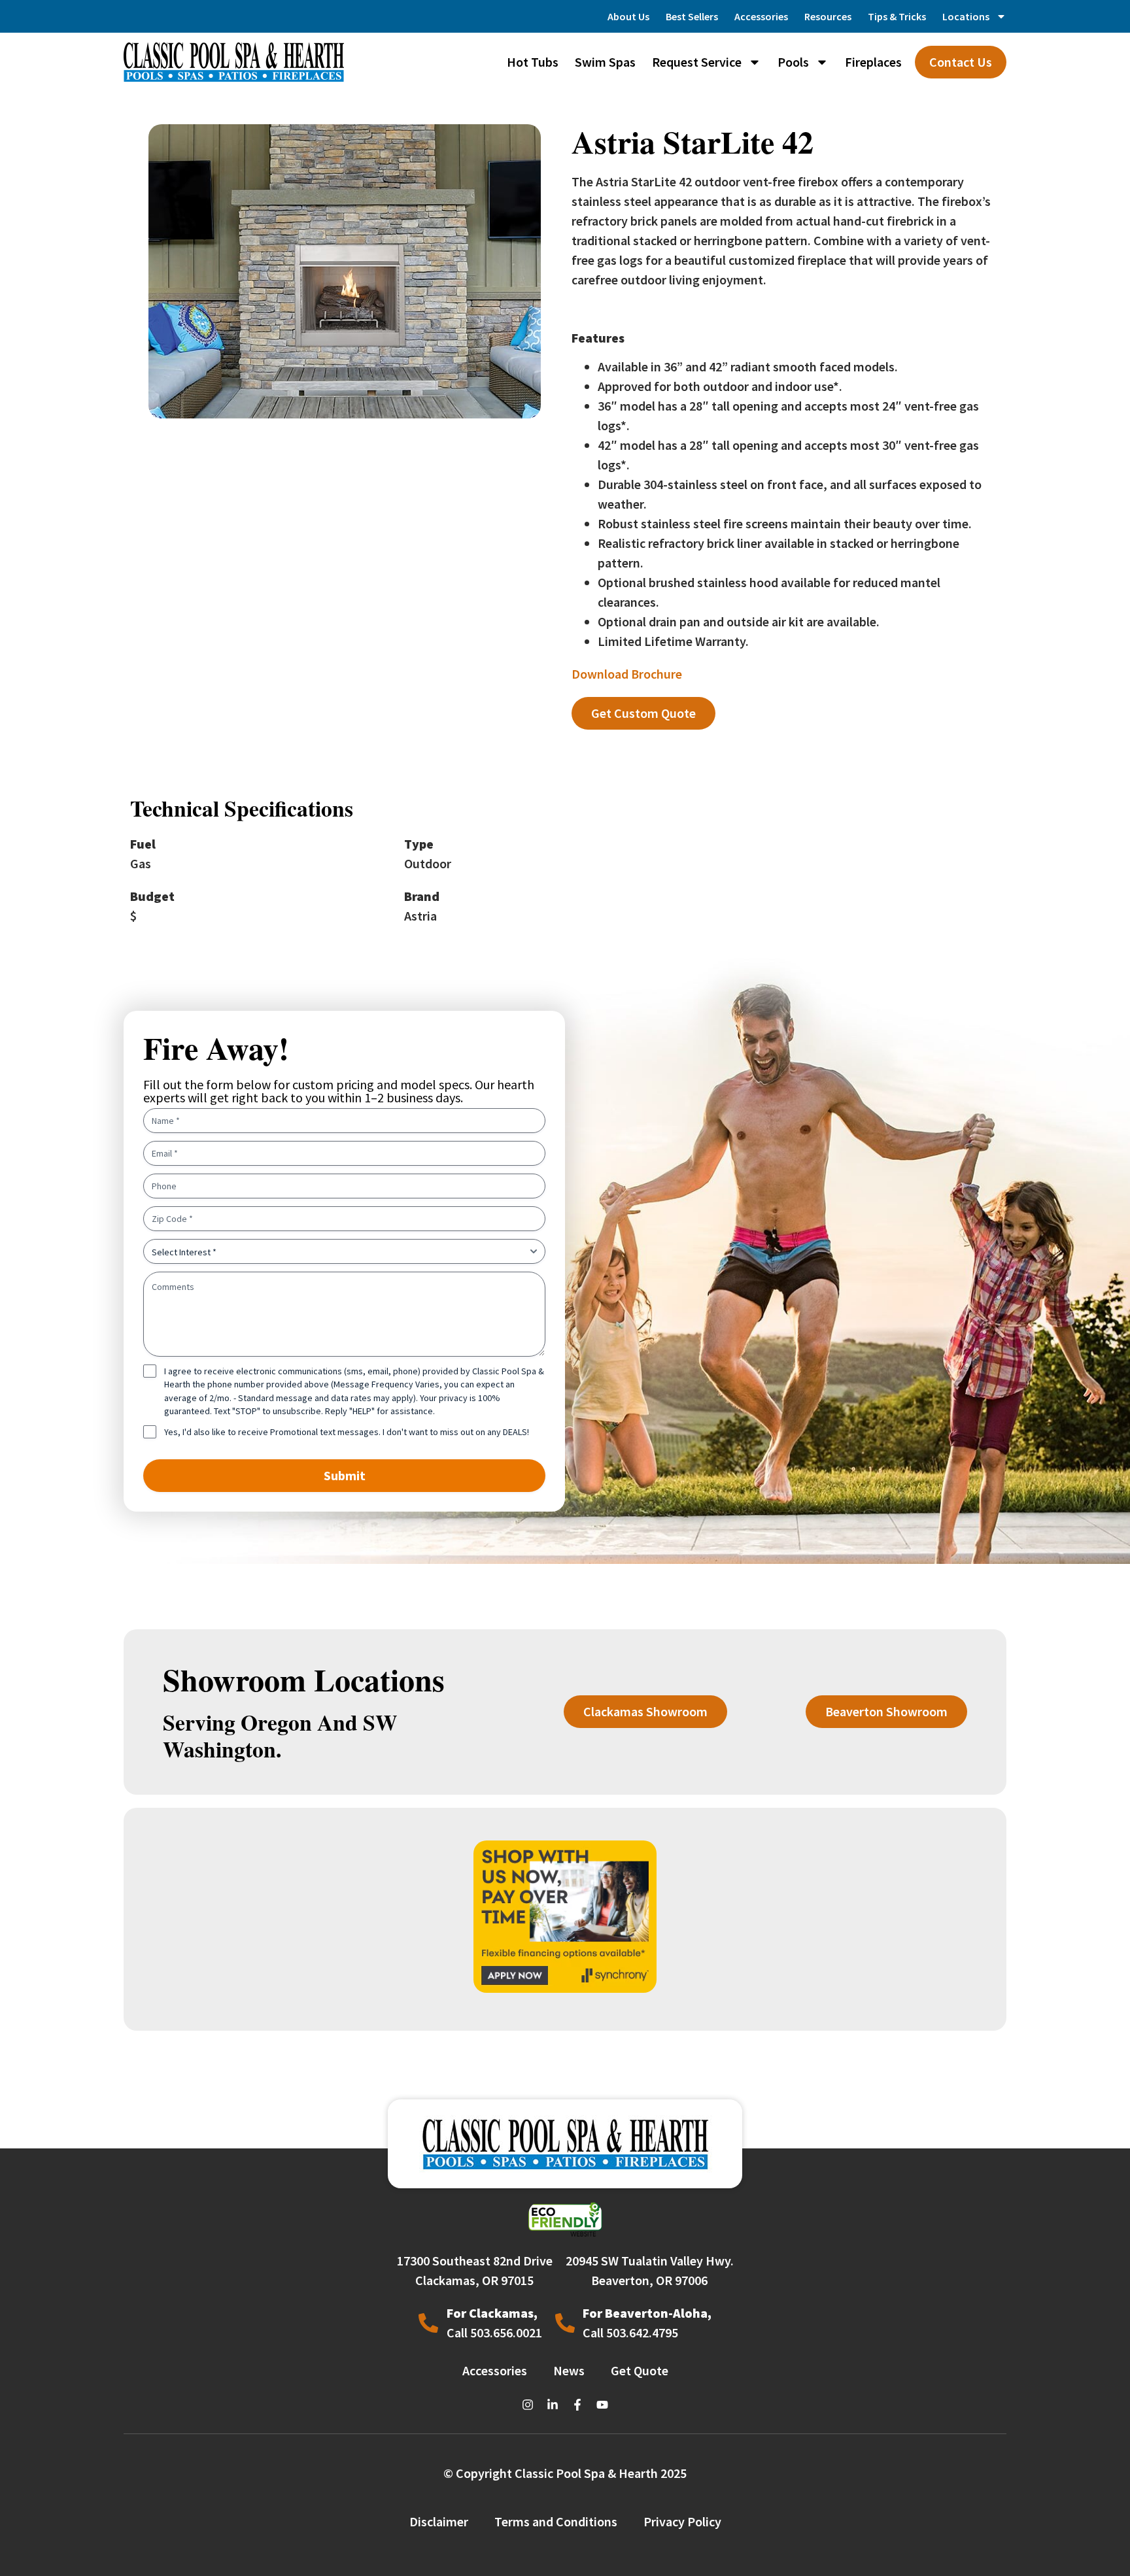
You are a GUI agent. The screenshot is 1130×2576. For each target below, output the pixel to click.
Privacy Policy (682, 2521)
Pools (793, 62)
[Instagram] (528, 2405)
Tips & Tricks (897, 16)
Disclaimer (439, 2521)
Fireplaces (873, 62)
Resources (828, 16)
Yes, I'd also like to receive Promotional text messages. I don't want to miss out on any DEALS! (347, 1432)
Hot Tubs (533, 62)
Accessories (761, 16)
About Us (628, 16)
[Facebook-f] (577, 2405)
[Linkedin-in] (553, 2405)
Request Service (697, 62)
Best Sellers (692, 16)
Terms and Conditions (556, 2521)
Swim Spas (605, 62)
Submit (345, 1475)
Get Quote (640, 2370)
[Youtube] (602, 2405)
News (569, 2370)
